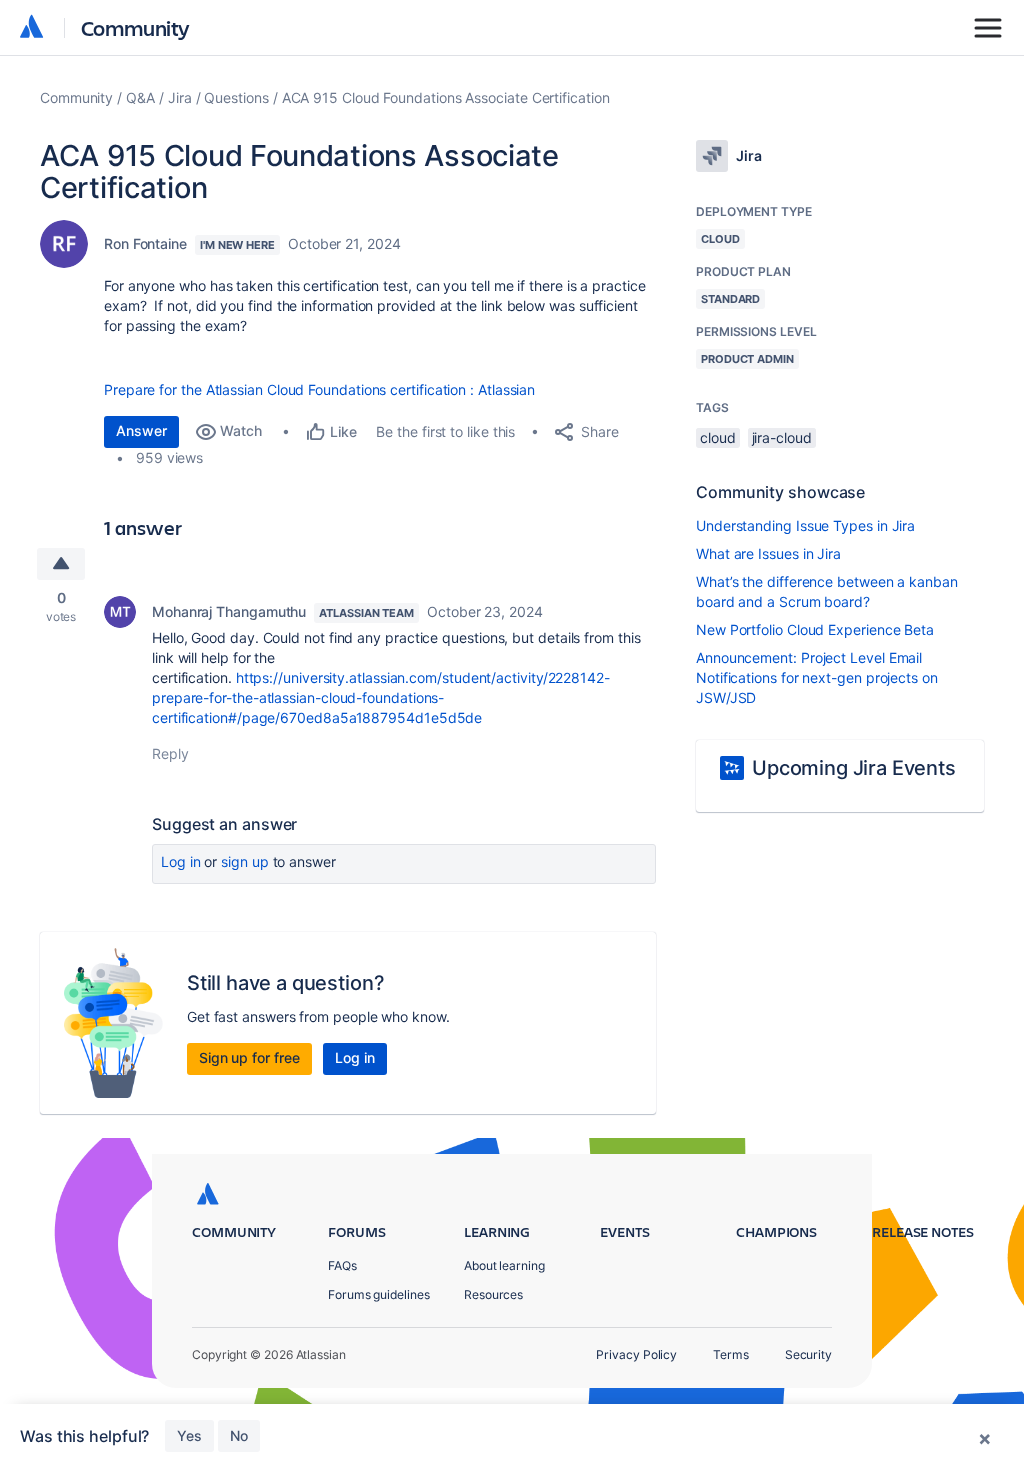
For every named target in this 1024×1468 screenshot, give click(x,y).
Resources (493, 1294)
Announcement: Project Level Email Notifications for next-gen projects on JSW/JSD (817, 677)
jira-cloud (782, 437)
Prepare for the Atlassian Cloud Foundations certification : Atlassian (319, 389)
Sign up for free (249, 1057)
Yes (189, 1435)
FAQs (342, 1265)
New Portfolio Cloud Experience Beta (815, 629)
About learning (504, 1265)
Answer (141, 430)
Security (808, 1354)
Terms (731, 1354)
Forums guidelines (379, 1294)
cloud (718, 437)
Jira (180, 97)
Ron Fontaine (145, 243)
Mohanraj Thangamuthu (229, 611)
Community (135, 27)
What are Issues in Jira (768, 553)
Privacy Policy (636, 1354)
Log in (181, 861)
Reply (170, 753)
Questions (236, 97)
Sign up (244, 861)
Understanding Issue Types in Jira (805, 525)
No (239, 1435)
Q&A (140, 97)
